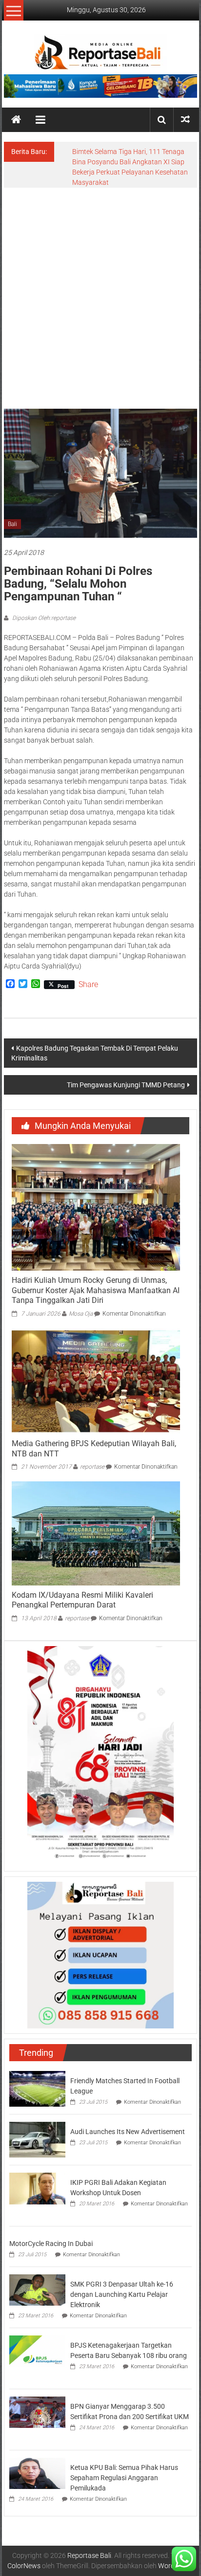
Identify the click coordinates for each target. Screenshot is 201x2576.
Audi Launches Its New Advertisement (128, 2132)
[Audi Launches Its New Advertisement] (37, 2139)
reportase (92, 1467)
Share (88, 985)
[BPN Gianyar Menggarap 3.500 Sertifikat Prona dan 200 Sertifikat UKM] (37, 2412)
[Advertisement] (100, 293)
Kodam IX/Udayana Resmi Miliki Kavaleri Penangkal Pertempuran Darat (82, 1600)
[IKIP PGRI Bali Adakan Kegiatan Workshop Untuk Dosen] (37, 2188)
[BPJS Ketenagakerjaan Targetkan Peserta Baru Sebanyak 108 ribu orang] (37, 2351)
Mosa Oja (81, 1314)
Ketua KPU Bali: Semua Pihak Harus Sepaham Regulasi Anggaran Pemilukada (124, 2478)
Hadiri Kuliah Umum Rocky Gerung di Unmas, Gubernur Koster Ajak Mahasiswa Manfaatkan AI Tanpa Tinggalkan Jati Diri (96, 1290)
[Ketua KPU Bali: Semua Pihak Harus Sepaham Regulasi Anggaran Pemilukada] (37, 2473)
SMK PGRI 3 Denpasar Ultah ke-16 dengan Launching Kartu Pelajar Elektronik (122, 2294)
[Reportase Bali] (16, 120)
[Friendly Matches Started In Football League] (37, 2088)
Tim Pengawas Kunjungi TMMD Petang (126, 1085)
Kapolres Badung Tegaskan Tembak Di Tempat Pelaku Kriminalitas (95, 1053)
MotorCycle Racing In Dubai (51, 2244)
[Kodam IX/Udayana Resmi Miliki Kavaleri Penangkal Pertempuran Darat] (96, 1533)
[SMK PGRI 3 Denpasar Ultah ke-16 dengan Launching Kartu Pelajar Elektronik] (37, 2290)
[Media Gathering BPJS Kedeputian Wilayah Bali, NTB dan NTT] (96, 1381)
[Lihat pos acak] (185, 120)
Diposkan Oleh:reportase (43, 618)
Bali (12, 524)
